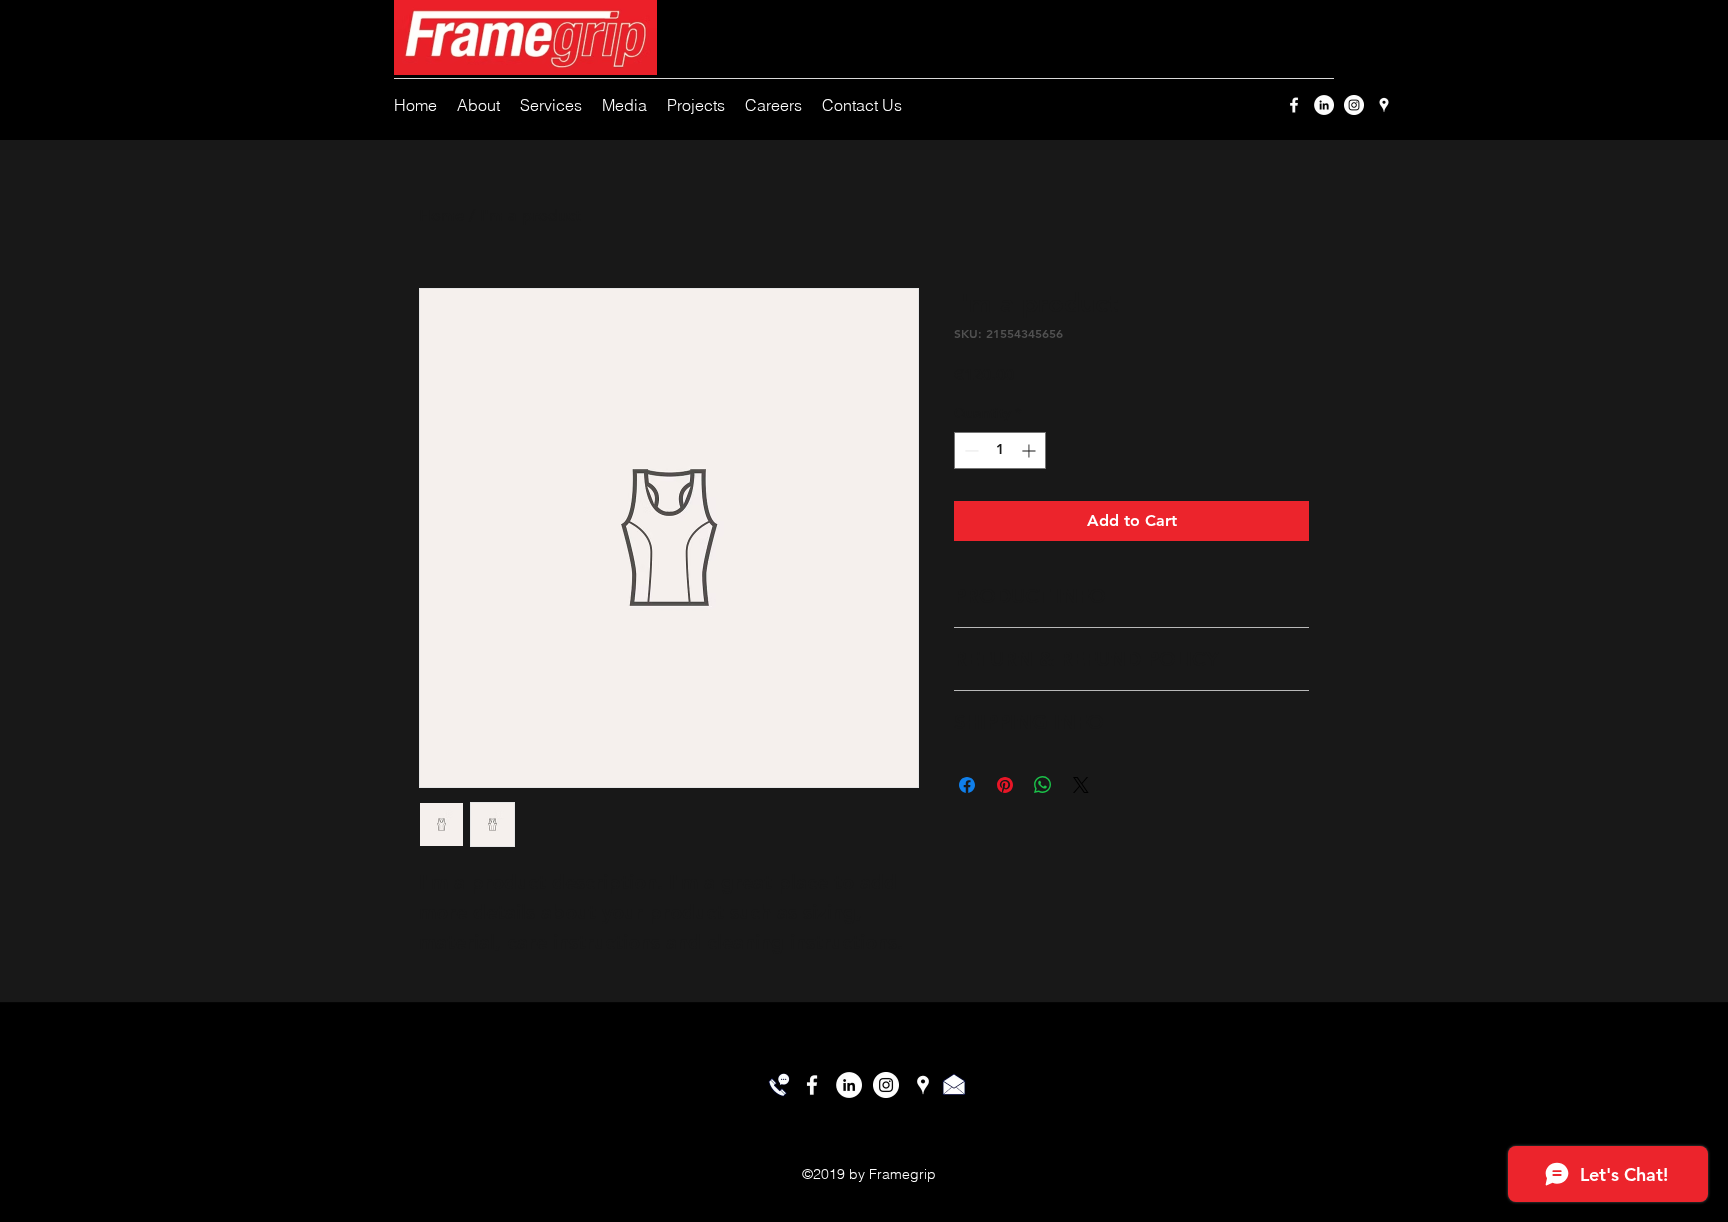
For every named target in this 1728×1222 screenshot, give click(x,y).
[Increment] (1030, 450)
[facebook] (1294, 105)
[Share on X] (1081, 785)
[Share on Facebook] (967, 785)
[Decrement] (969, 450)
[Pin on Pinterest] (1005, 785)
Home (441, 215)
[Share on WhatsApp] (1043, 785)
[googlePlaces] (1384, 105)
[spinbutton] (1000, 450)
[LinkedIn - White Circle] (1324, 105)
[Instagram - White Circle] (1354, 105)
